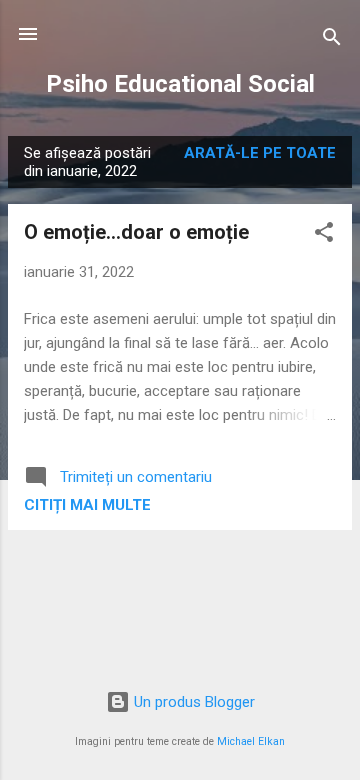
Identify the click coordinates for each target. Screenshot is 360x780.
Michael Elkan (251, 741)
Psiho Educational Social (180, 84)
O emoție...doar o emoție (136, 232)
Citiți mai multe (87, 505)
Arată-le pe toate (260, 153)
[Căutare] (332, 40)
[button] (324, 235)
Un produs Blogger (192, 702)
